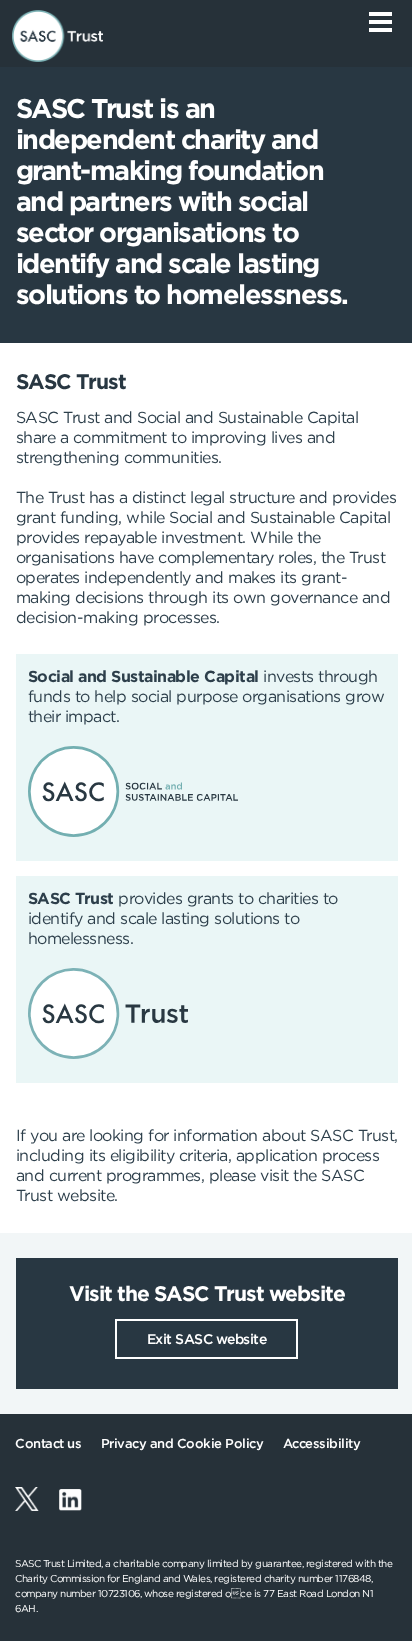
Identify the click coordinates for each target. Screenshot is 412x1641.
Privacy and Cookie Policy (182, 1443)
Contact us (48, 1443)
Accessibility (322, 1443)
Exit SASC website (207, 1339)
